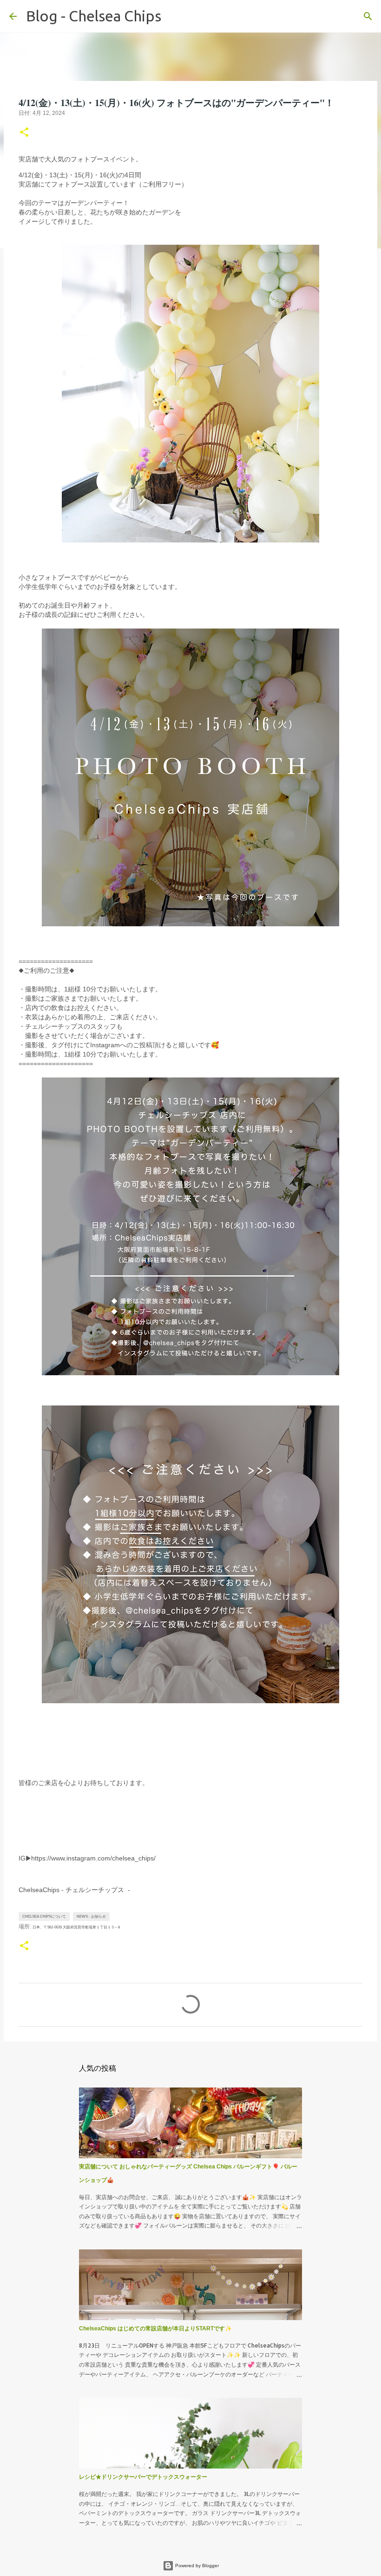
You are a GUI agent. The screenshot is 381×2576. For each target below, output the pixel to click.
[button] (24, 133)
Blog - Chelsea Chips (94, 16)
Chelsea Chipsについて (44, 1917)
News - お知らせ (91, 1917)
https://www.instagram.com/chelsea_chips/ (93, 1858)
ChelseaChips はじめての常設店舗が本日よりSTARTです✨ (155, 2328)
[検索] (174, 16)
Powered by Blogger (196, 2566)
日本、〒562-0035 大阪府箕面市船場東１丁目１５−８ (77, 1927)
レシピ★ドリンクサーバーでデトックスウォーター (143, 2477)
